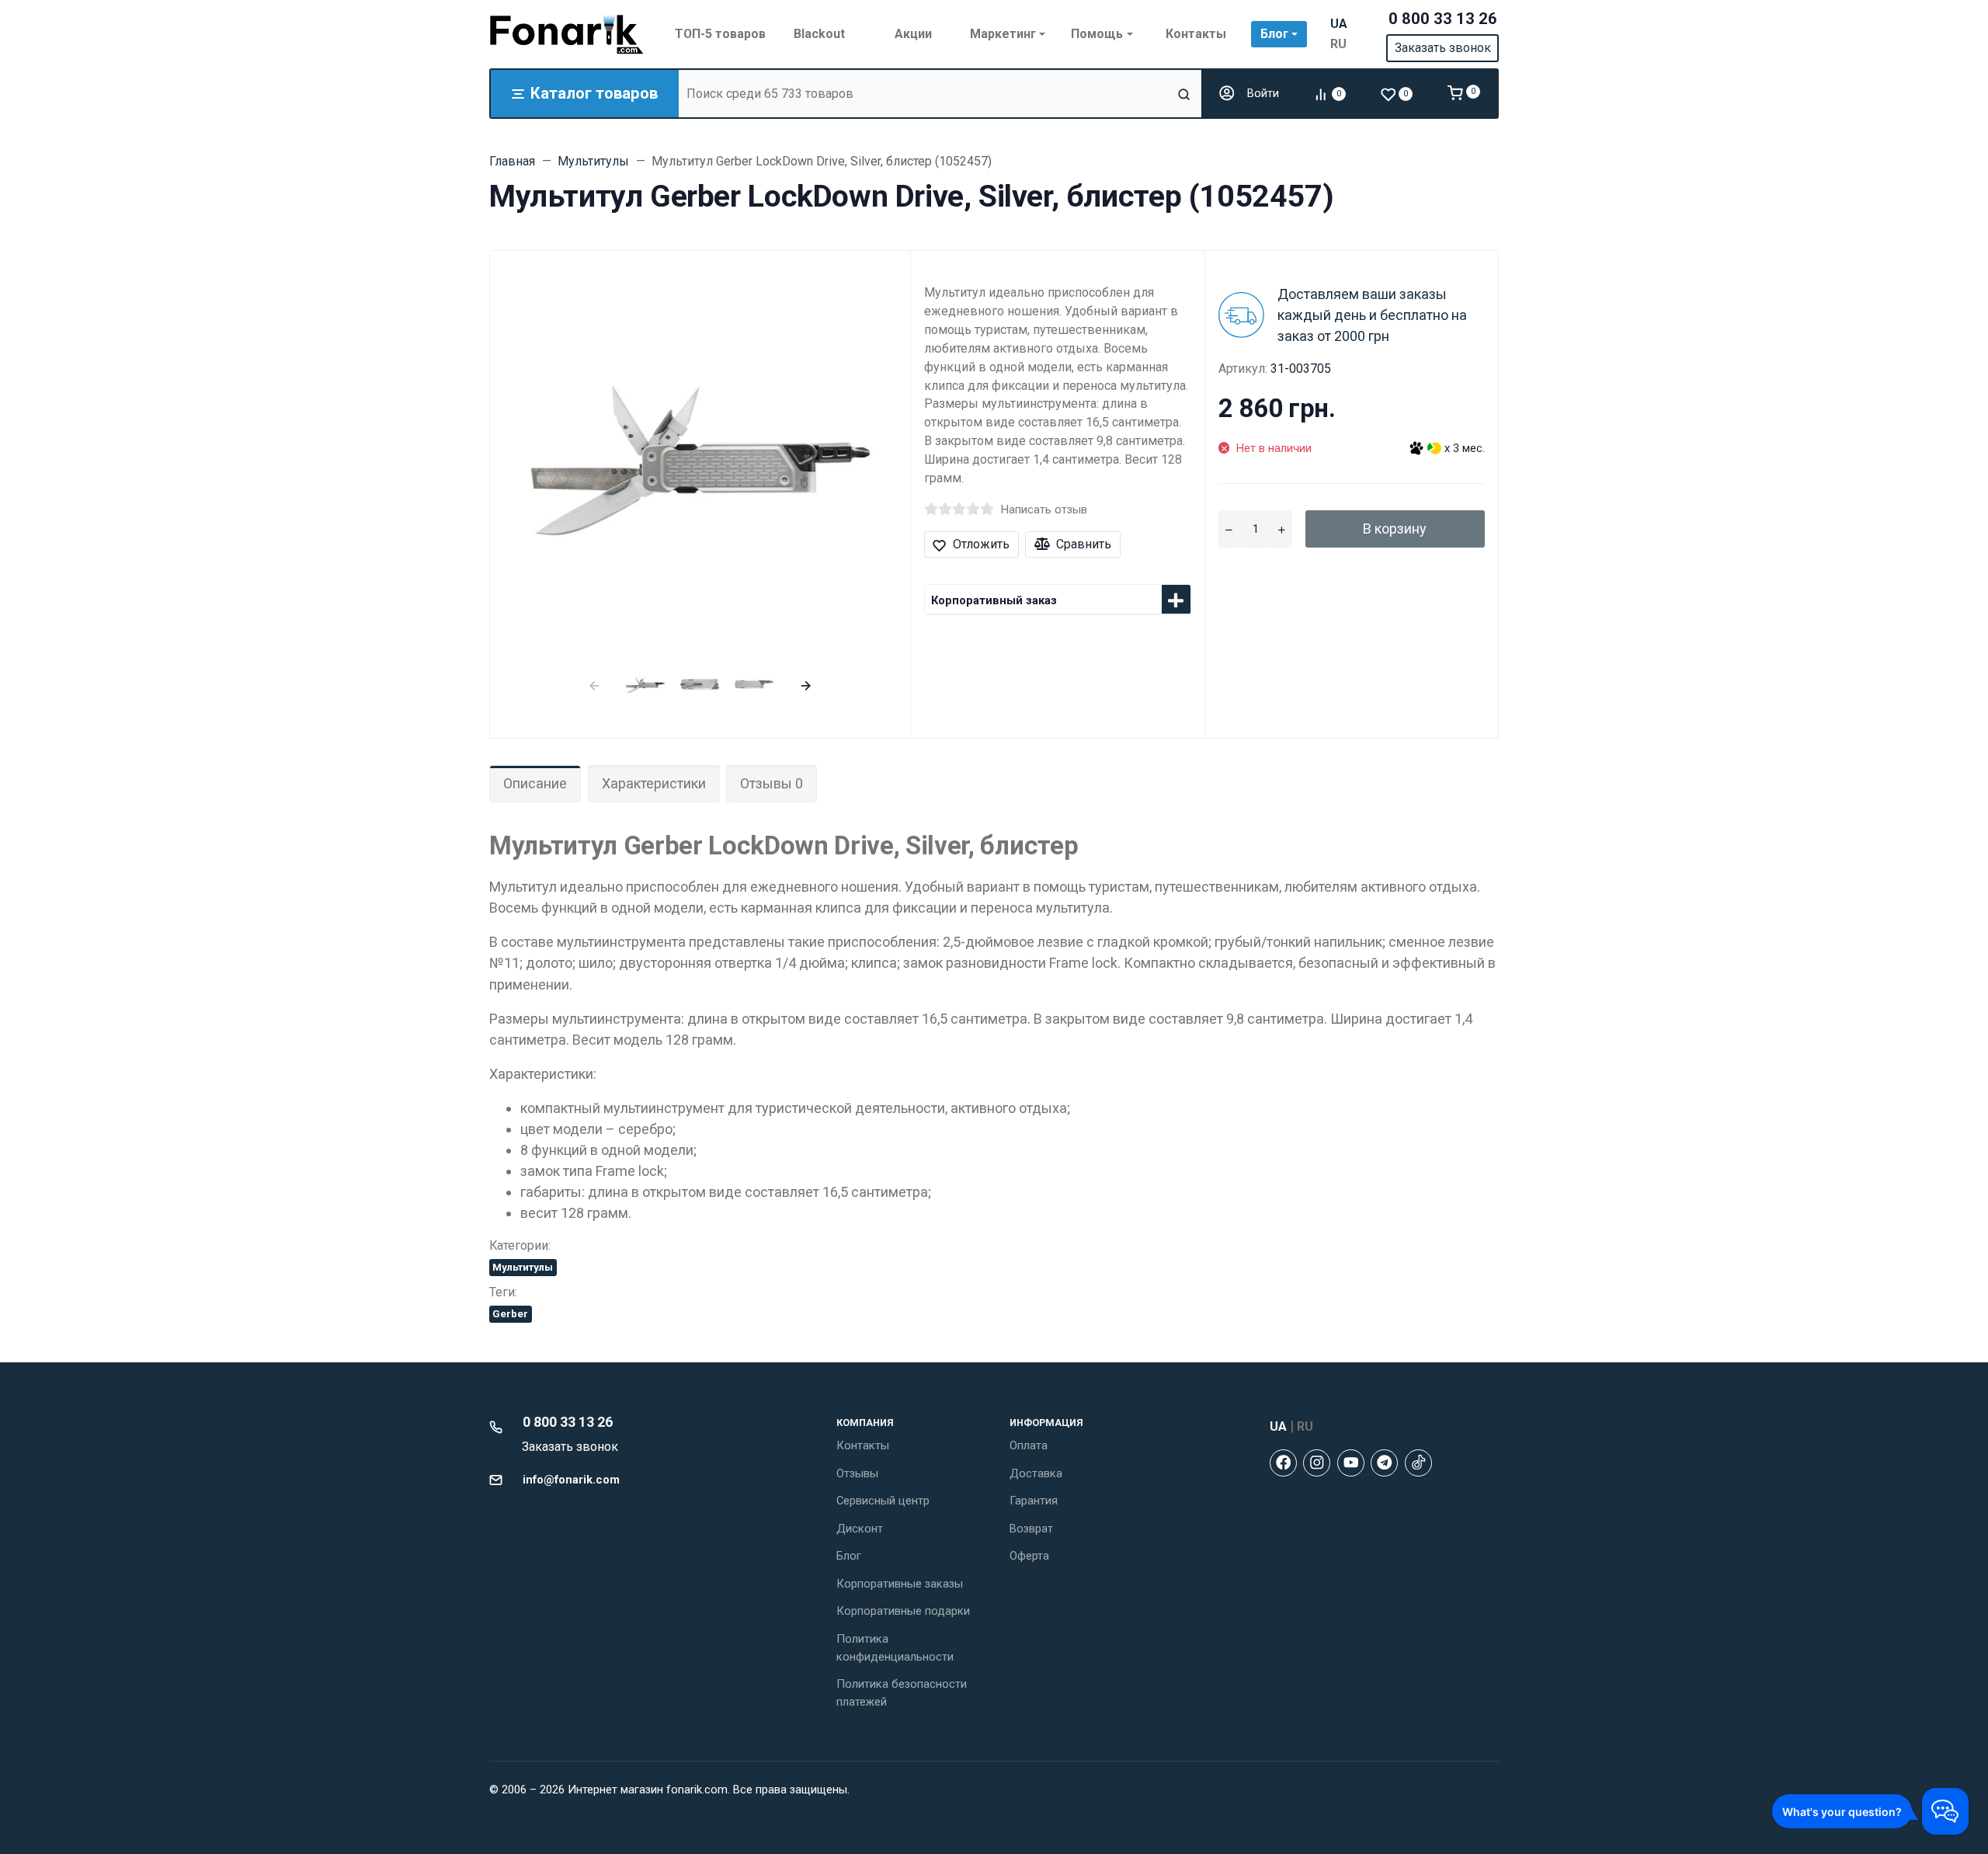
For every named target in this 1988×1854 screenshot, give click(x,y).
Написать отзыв (1044, 510)
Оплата (1029, 1445)
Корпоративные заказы (900, 1584)
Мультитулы (523, 1267)
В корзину (1395, 529)
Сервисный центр (883, 1501)
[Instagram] (1317, 1463)
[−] (1229, 529)
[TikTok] (1418, 1463)
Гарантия (1034, 1501)
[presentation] (594, 684)
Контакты (863, 1445)
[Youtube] (1351, 1463)
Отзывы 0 (772, 783)
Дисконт (860, 1529)
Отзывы (857, 1473)
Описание (535, 783)
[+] (1281, 529)
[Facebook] (1283, 1463)
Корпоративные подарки (903, 1611)
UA (1339, 24)
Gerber (510, 1313)
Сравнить (1084, 544)
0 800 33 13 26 (1443, 19)
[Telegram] (1384, 1463)
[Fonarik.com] (567, 34)
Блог (849, 1556)
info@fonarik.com (571, 1480)
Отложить (981, 544)
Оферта (1029, 1556)
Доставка (1036, 1473)
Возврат (1031, 1529)
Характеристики (654, 783)
